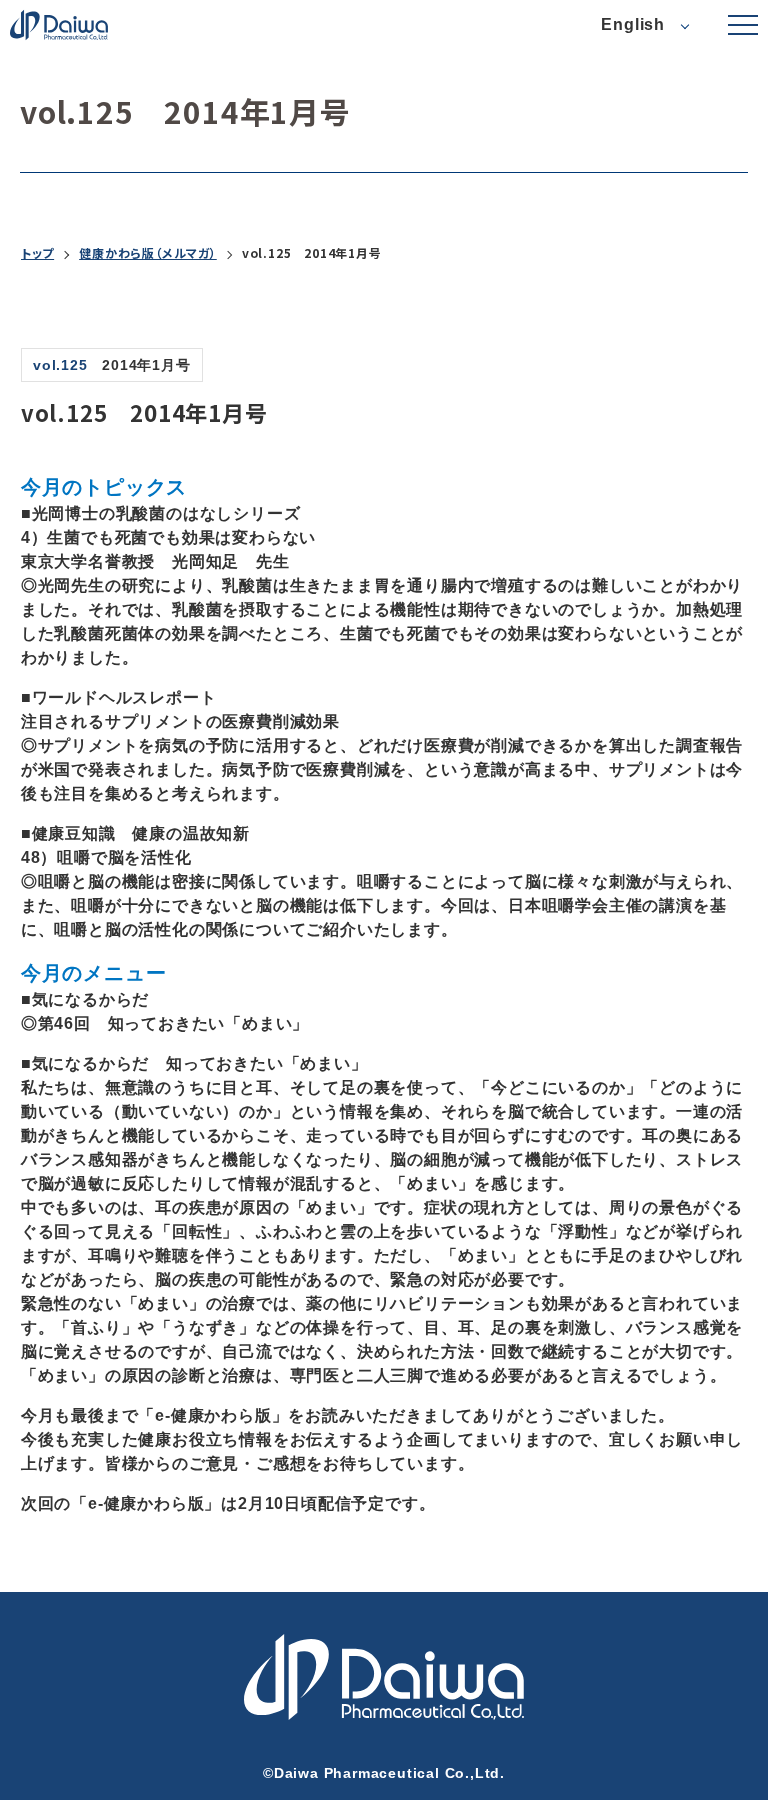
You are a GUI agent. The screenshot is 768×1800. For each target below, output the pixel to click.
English (633, 24)
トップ (37, 253)
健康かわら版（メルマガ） (148, 253)
